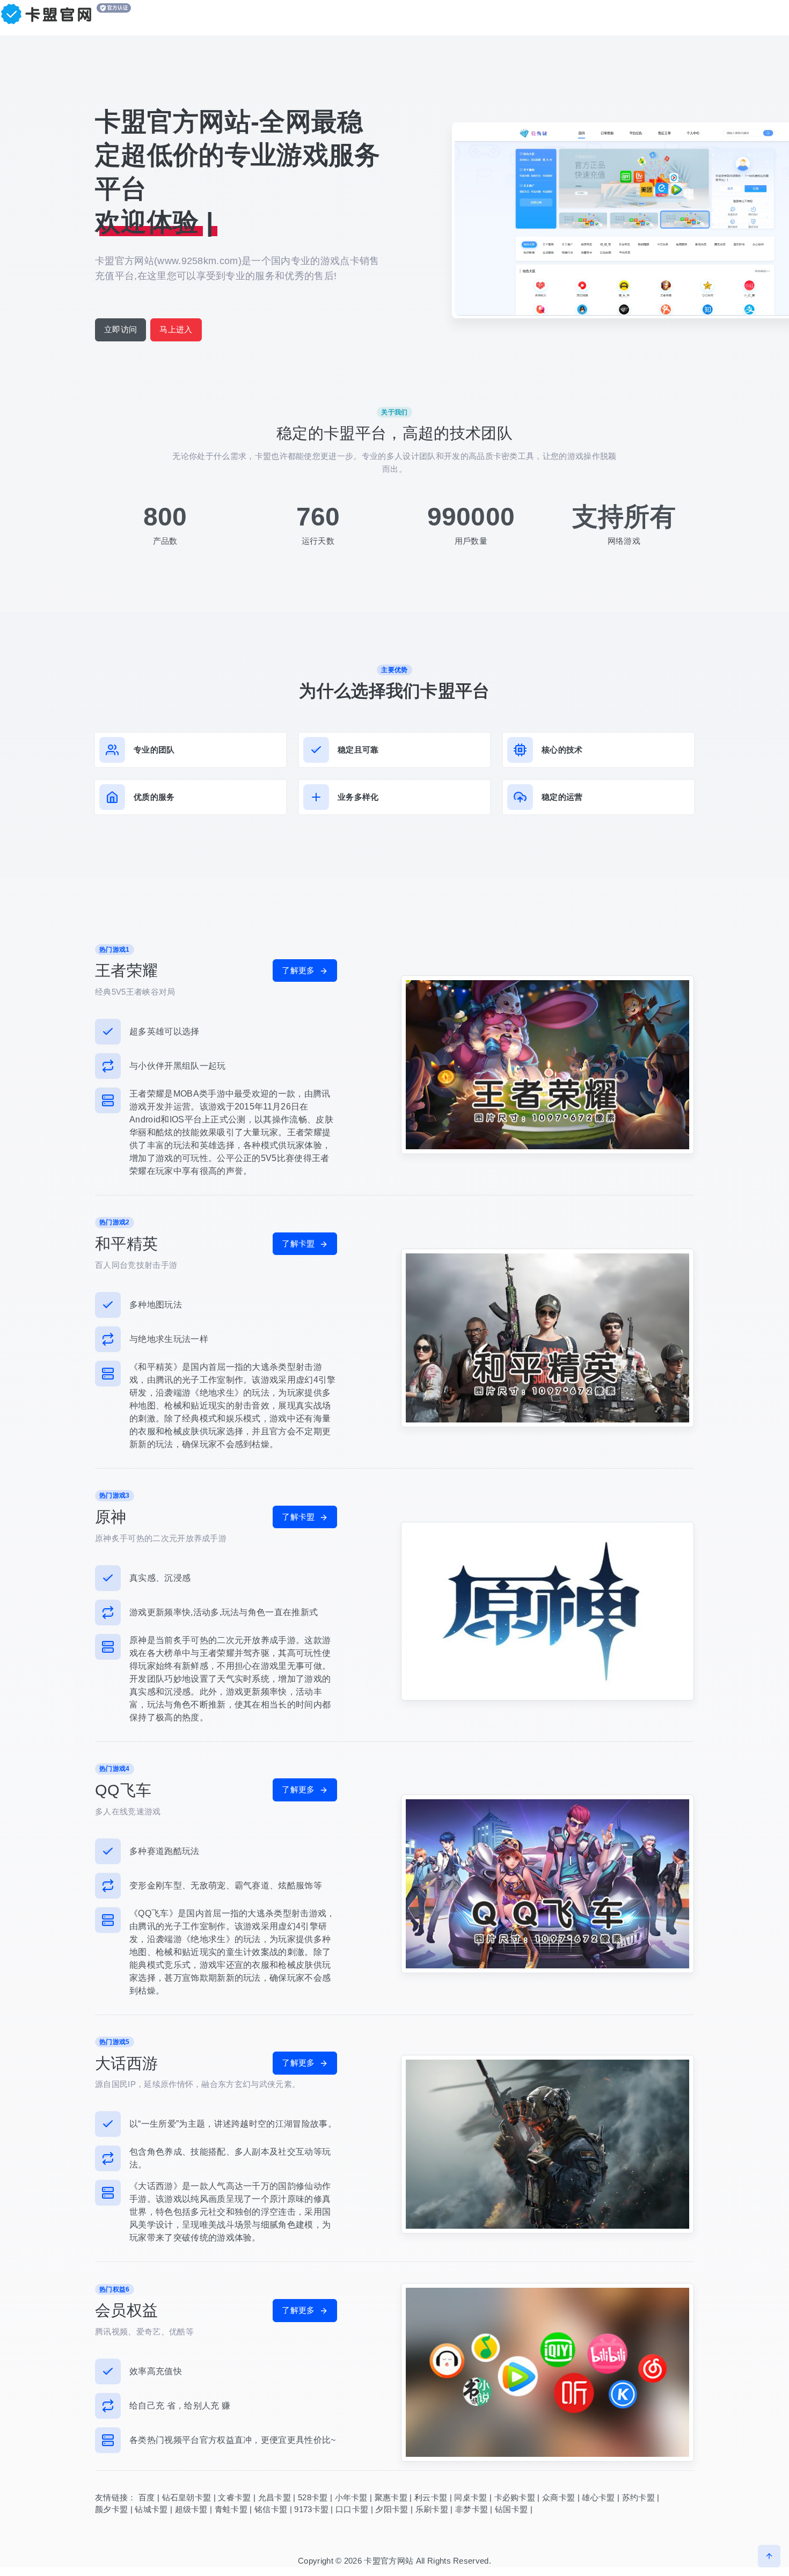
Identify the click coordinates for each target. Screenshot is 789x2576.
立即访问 (120, 329)
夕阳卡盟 (392, 2509)
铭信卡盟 (271, 2509)
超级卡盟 (191, 2509)
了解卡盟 (299, 1243)
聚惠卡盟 (391, 2497)
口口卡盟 (352, 2509)
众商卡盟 (558, 2497)
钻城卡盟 (151, 2509)
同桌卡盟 (470, 2497)
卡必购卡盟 (515, 2497)
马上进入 (176, 329)
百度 (147, 2497)
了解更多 (299, 970)
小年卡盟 (351, 2497)
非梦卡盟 (472, 2509)
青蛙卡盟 (231, 2509)
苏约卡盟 (638, 2497)
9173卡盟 (311, 2509)
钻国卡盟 (511, 2509)
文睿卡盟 (234, 2497)
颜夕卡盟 (111, 2509)
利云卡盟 (431, 2497)
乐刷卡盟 (432, 2509)
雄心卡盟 (598, 2497)
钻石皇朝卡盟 (187, 2497)
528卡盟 (313, 2497)
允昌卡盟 (275, 2497)
